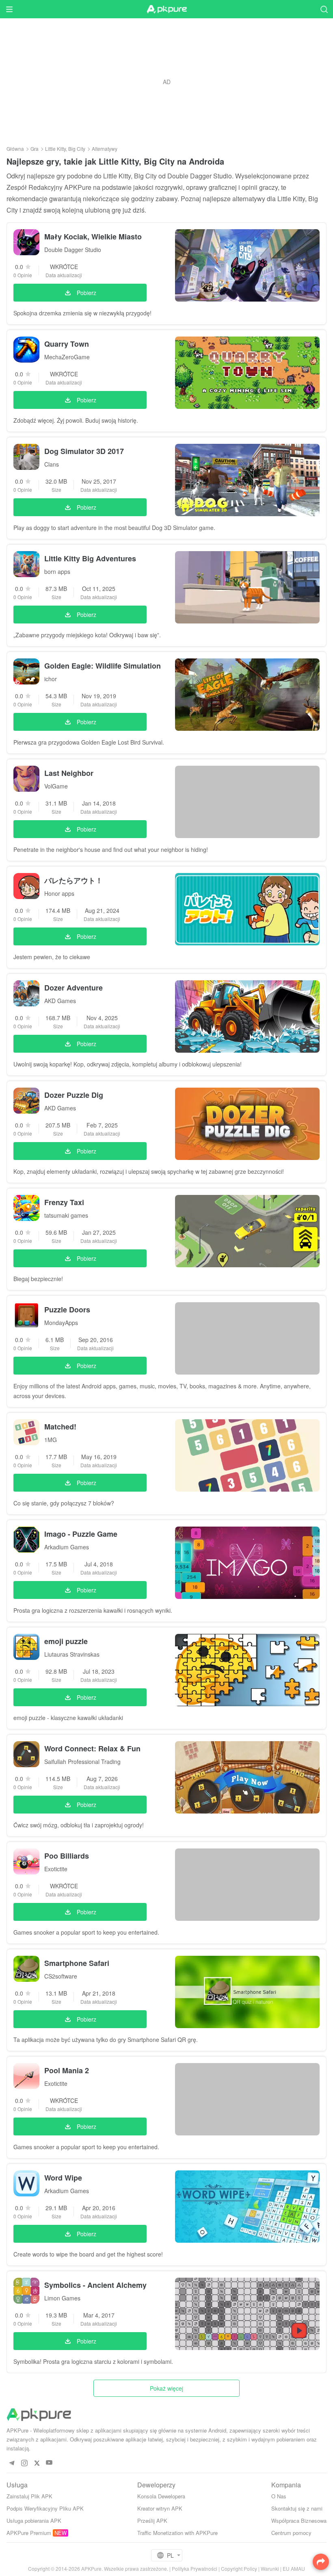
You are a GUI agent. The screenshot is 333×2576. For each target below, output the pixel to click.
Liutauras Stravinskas (72, 1654)
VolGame (56, 786)
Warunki (270, 2568)
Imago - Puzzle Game (81, 1534)
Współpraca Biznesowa (299, 2521)
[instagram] (24, 2463)
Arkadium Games (67, 1547)
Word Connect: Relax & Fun (92, 1748)
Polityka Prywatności (195, 2568)
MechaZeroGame (67, 357)
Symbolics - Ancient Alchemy (95, 2285)
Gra (35, 149)
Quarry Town (67, 344)
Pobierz (86, 293)
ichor (51, 679)
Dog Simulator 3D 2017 (84, 451)
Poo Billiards (67, 1856)
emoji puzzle (66, 1641)
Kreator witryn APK (160, 2508)
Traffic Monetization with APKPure (177, 2533)
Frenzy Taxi (64, 1202)
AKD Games (60, 1001)
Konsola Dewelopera (161, 2496)
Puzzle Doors (67, 1310)
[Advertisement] (166, 82)
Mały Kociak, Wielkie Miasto (93, 237)
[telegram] (12, 2463)
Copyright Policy (239, 2568)
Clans (52, 464)
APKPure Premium (29, 2533)
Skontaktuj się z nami (297, 2508)
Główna (15, 149)
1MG (51, 1440)
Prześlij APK (152, 2521)
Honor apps (59, 893)
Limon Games (62, 2298)
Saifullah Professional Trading (82, 1761)
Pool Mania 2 (67, 2070)
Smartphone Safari (77, 1963)
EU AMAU (294, 2568)
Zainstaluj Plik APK (29, 2496)
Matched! (60, 1427)
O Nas (279, 2496)
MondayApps (61, 1323)
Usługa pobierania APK (34, 2521)
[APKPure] (166, 9)
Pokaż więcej (166, 2388)
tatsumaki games (66, 1215)
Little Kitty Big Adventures (90, 558)
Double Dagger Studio (73, 250)
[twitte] (37, 2463)
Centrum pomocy (291, 2533)
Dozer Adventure (74, 988)
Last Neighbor (69, 773)
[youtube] (49, 2463)
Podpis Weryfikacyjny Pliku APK (45, 2508)
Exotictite (56, 1869)
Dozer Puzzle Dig (74, 1095)
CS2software (61, 1976)
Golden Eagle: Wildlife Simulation (103, 666)
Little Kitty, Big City (65, 149)
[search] (324, 9)
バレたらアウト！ (74, 880)
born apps (57, 571)
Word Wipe (63, 2178)
